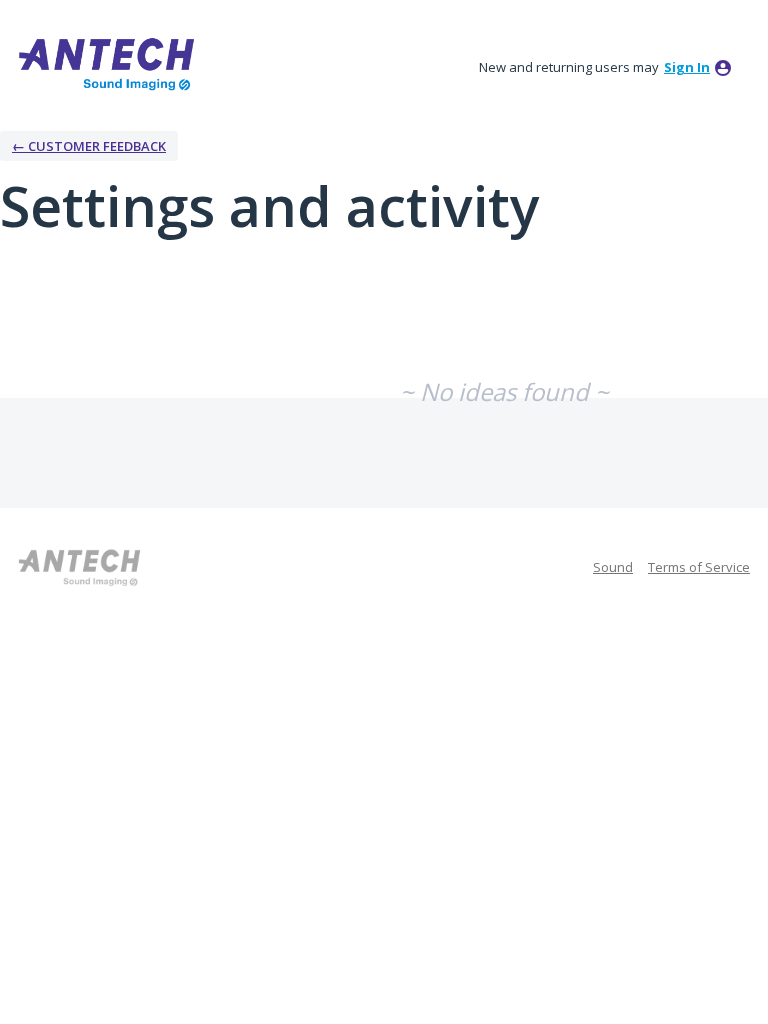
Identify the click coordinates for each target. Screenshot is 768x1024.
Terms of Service (699, 567)
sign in (687, 67)
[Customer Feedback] (108, 64)
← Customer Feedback (89, 146)
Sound (613, 567)
